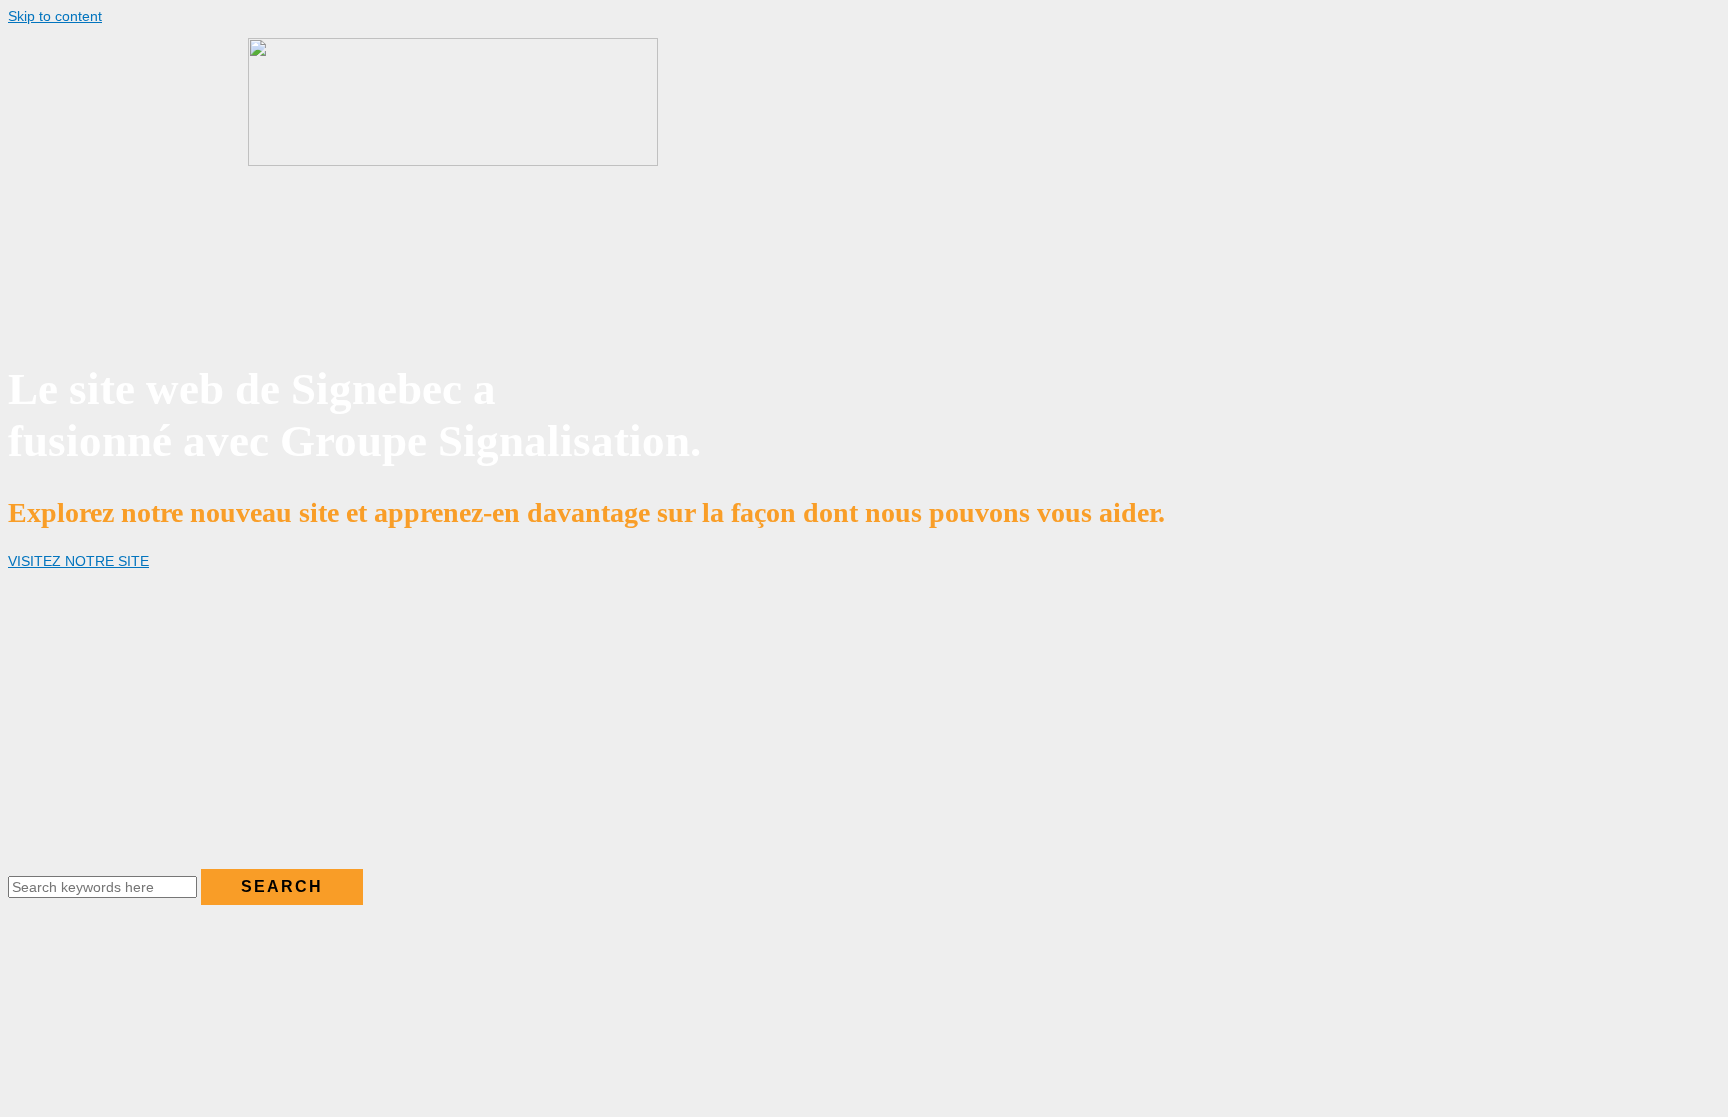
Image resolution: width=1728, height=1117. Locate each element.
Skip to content (55, 16)
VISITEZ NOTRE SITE (78, 561)
